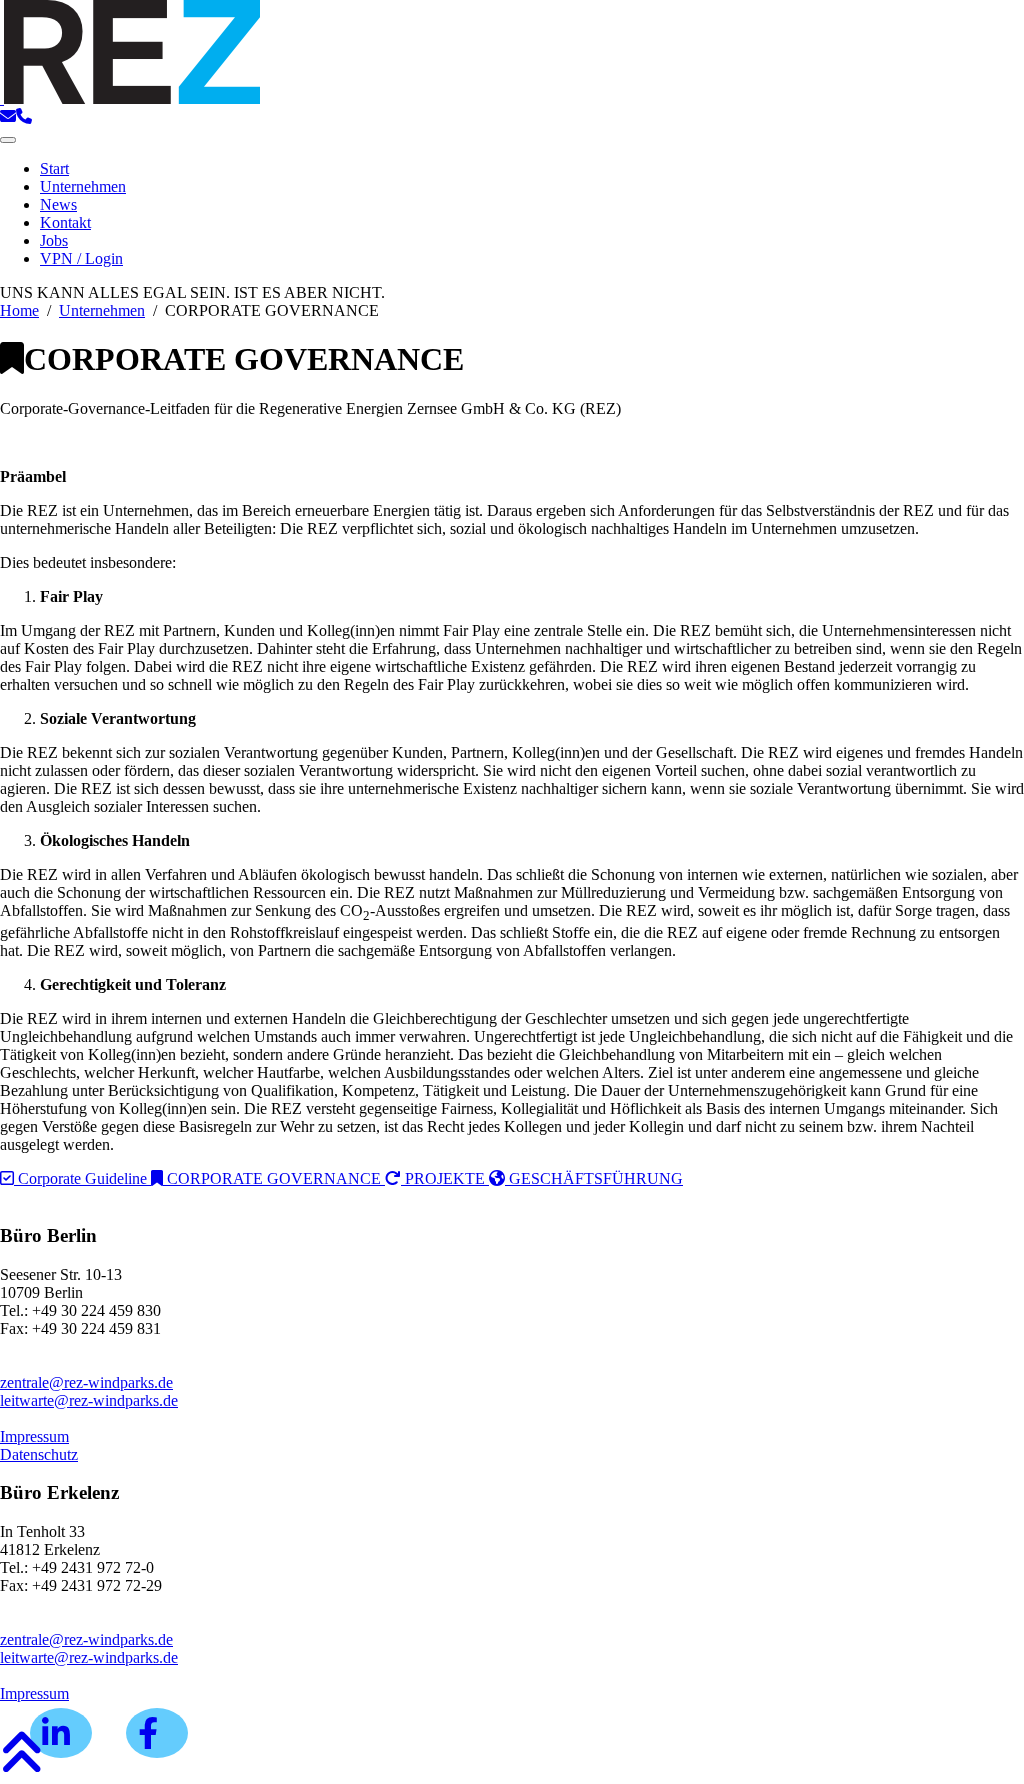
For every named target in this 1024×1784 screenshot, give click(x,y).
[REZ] (130, 98)
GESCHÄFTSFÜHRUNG (594, 1178)
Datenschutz (39, 1454)
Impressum (34, 1436)
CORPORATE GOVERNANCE (274, 1178)
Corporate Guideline (82, 1178)
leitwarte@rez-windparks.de (89, 1400)
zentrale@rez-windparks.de (86, 1382)
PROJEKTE (445, 1178)
